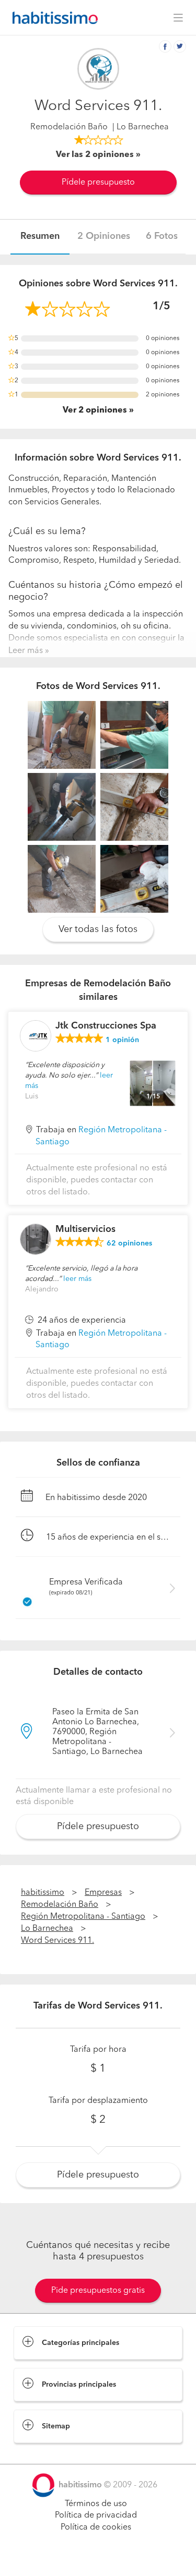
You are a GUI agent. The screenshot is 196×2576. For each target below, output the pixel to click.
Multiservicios (85, 1229)
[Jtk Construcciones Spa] (36, 1036)
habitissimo (43, 1893)
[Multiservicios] (36, 1239)
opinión (122, 1040)
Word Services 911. (57, 1941)
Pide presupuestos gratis (98, 2291)
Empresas (103, 1893)
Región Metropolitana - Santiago (83, 1917)
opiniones (129, 1243)
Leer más (26, 651)
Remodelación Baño (69, 127)
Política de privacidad (96, 2515)
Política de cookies (96, 2527)
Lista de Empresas (48, 2453)
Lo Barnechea (47, 1929)
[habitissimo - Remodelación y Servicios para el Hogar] (52, 18)
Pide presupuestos (98, 2558)
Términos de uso (96, 2504)
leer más (77, 1279)
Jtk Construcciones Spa (106, 1026)
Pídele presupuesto (98, 183)
